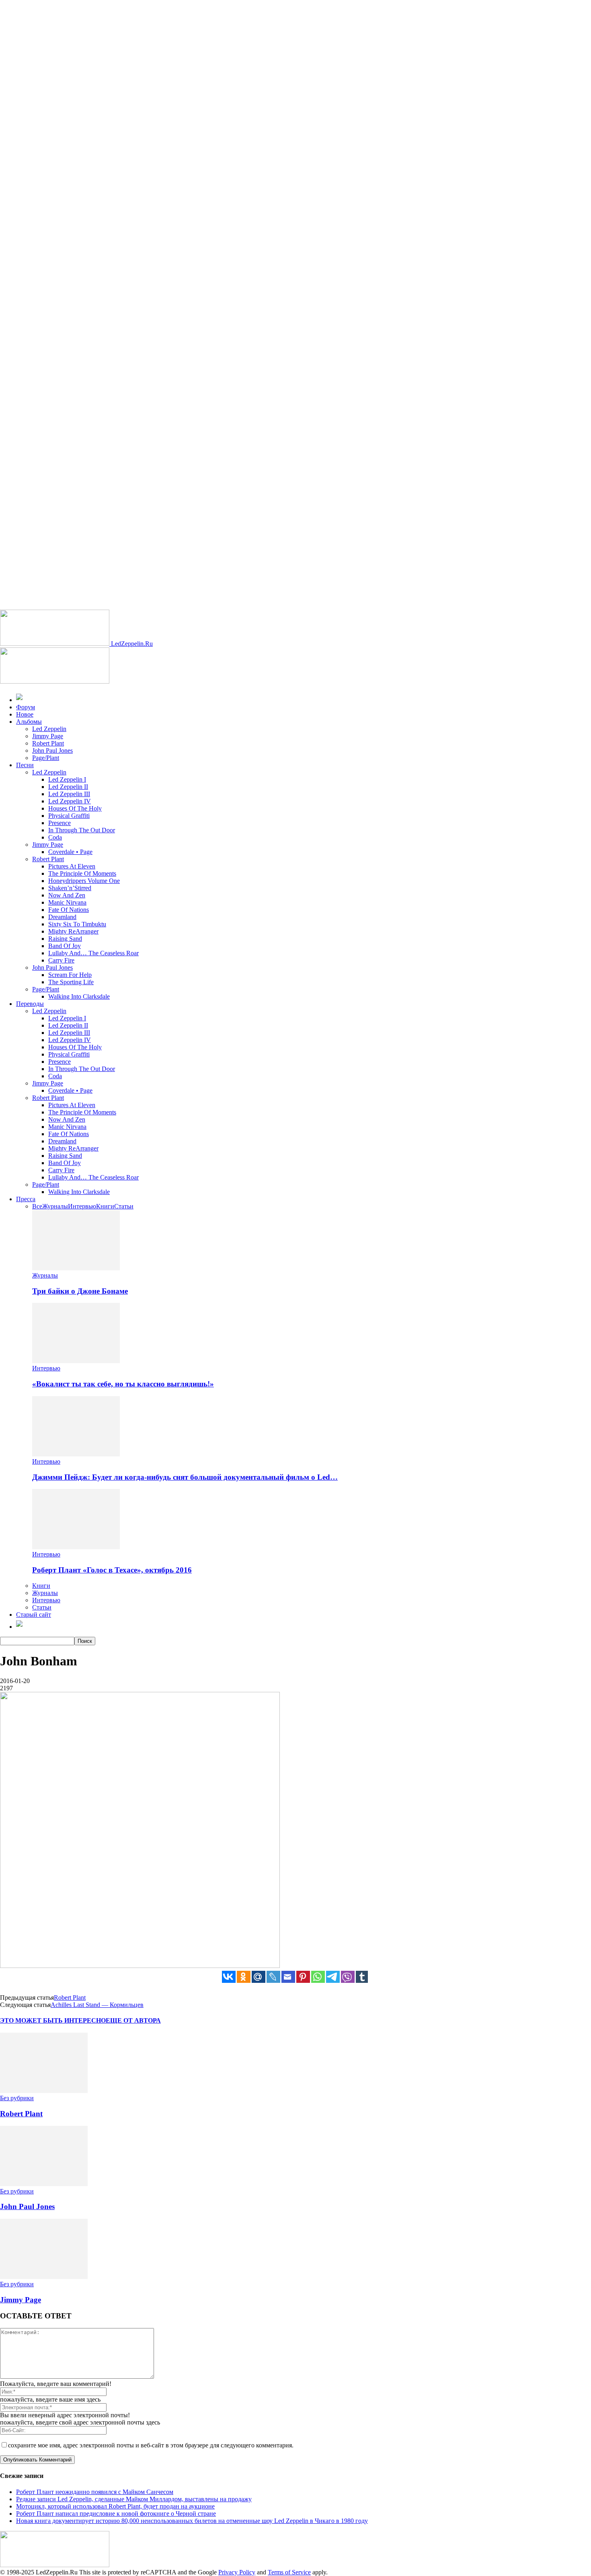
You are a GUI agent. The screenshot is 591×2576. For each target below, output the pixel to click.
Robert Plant (48, 743)
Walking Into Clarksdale (79, 996)
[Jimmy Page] (44, 2277)
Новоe (25, 714)
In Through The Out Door (82, 830)
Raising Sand (65, 939)
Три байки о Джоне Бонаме (80, 1291)
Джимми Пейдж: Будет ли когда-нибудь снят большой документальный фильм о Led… (185, 1477)
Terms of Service (289, 2572)
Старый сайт (34, 1615)
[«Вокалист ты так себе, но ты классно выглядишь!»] (76, 1361)
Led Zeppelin (49, 729)
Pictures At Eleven (72, 866)
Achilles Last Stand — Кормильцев (97, 2005)
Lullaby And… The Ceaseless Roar (93, 953)
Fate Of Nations (69, 910)
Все (37, 1206)
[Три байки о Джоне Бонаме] (76, 1268)
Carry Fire (61, 960)
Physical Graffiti (69, 816)
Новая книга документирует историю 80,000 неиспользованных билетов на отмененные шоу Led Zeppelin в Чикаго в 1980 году (192, 2521)
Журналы (55, 1206)
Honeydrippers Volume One (84, 881)
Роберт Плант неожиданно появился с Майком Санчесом (95, 2492)
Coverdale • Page (70, 852)
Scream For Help (70, 975)
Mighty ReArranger (73, 931)
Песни (25, 765)
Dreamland (62, 917)
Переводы (30, 1004)
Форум (26, 707)
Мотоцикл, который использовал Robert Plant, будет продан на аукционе (115, 2506)
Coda (55, 837)
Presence (60, 823)
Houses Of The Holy (75, 808)
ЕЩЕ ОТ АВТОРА (133, 2020)
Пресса (26, 1199)
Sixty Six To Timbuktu (77, 924)
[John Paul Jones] (44, 2184)
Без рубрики (17, 2098)
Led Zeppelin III (69, 794)
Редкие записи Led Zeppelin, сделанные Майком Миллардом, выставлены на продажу (134, 2499)
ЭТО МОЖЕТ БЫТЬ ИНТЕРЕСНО (53, 2020)
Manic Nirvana (67, 902)
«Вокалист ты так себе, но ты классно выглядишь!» (123, 1384)
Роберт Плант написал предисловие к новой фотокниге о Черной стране (116, 2514)
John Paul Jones (52, 750)
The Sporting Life (71, 982)
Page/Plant (46, 758)
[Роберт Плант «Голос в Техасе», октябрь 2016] (76, 1547)
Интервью (82, 1206)
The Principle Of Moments (82, 873)
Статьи (124, 1206)
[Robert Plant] (44, 2091)
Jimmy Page (48, 736)
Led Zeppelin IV (70, 801)
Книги (105, 1206)
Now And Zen (67, 895)
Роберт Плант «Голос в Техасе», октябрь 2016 (112, 1570)
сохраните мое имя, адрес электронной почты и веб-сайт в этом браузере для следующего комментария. (151, 2445)
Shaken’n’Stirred (70, 888)
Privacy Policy (237, 2572)
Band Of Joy (65, 946)
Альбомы (29, 722)
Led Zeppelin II (68, 787)
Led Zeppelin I (67, 779)
